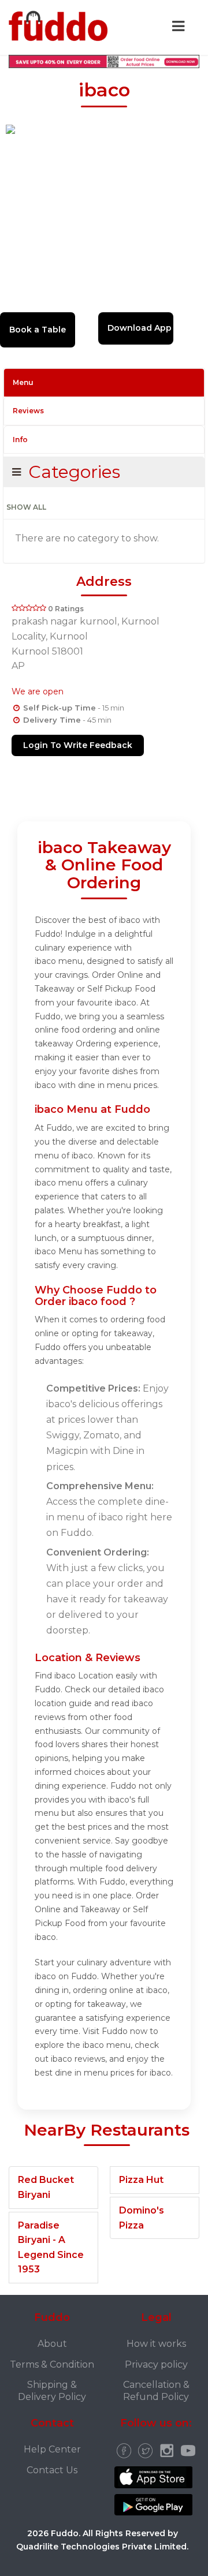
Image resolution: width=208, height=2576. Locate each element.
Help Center (52, 2449)
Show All (26, 507)
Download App (140, 328)
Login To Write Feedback (78, 745)
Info (20, 440)
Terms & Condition (52, 2364)
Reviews (28, 411)
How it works (156, 2344)
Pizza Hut (141, 2180)
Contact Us (52, 2470)
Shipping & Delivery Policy (52, 2391)
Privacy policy (156, 2364)
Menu (23, 382)
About (52, 2344)
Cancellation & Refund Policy (156, 2391)
